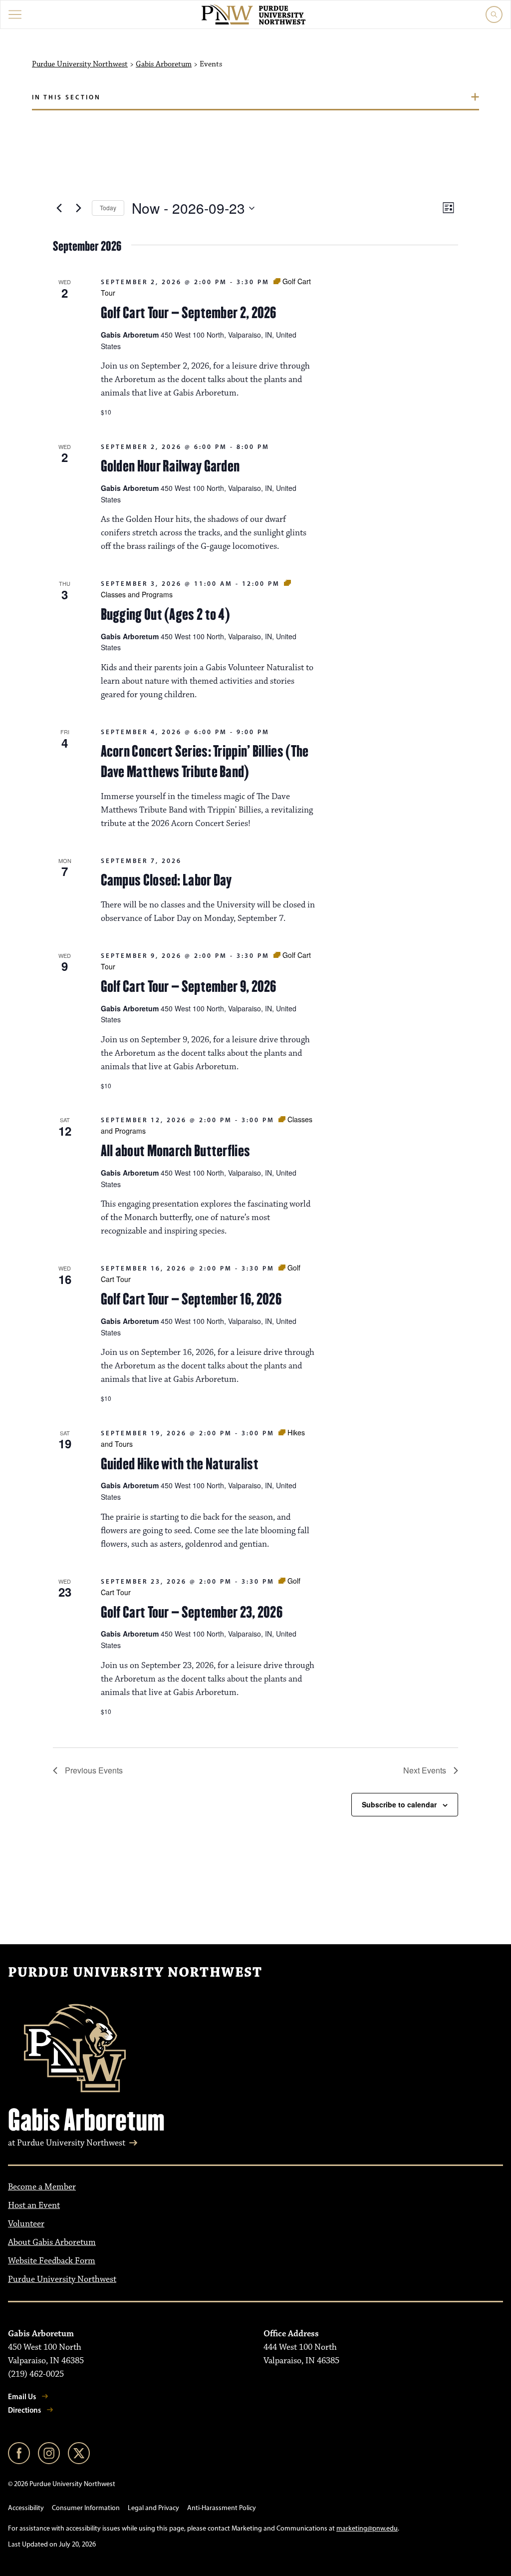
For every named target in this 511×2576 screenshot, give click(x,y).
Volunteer (26, 2224)
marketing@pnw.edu (367, 2528)
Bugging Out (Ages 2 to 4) (166, 614)
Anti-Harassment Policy (222, 2508)
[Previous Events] (59, 208)
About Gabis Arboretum (52, 2242)
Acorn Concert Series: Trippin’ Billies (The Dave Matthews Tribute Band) (205, 761)
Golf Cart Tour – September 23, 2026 (192, 1612)
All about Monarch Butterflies (176, 1151)
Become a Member (42, 2187)
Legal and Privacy (153, 2508)
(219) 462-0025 (36, 2374)
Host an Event (34, 2205)
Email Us (22, 2396)
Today (108, 208)
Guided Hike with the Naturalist (180, 1464)
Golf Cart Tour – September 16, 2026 (191, 1299)
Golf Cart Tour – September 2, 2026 (189, 313)
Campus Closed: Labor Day (166, 880)
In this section (66, 97)
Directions (24, 2410)
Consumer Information (86, 2508)
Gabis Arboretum (164, 64)
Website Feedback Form (52, 2261)
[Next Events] (78, 208)
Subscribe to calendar (399, 1804)
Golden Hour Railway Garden (170, 466)
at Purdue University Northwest (67, 2143)
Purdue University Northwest (80, 64)
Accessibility (26, 2508)
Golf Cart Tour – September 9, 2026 (189, 986)
